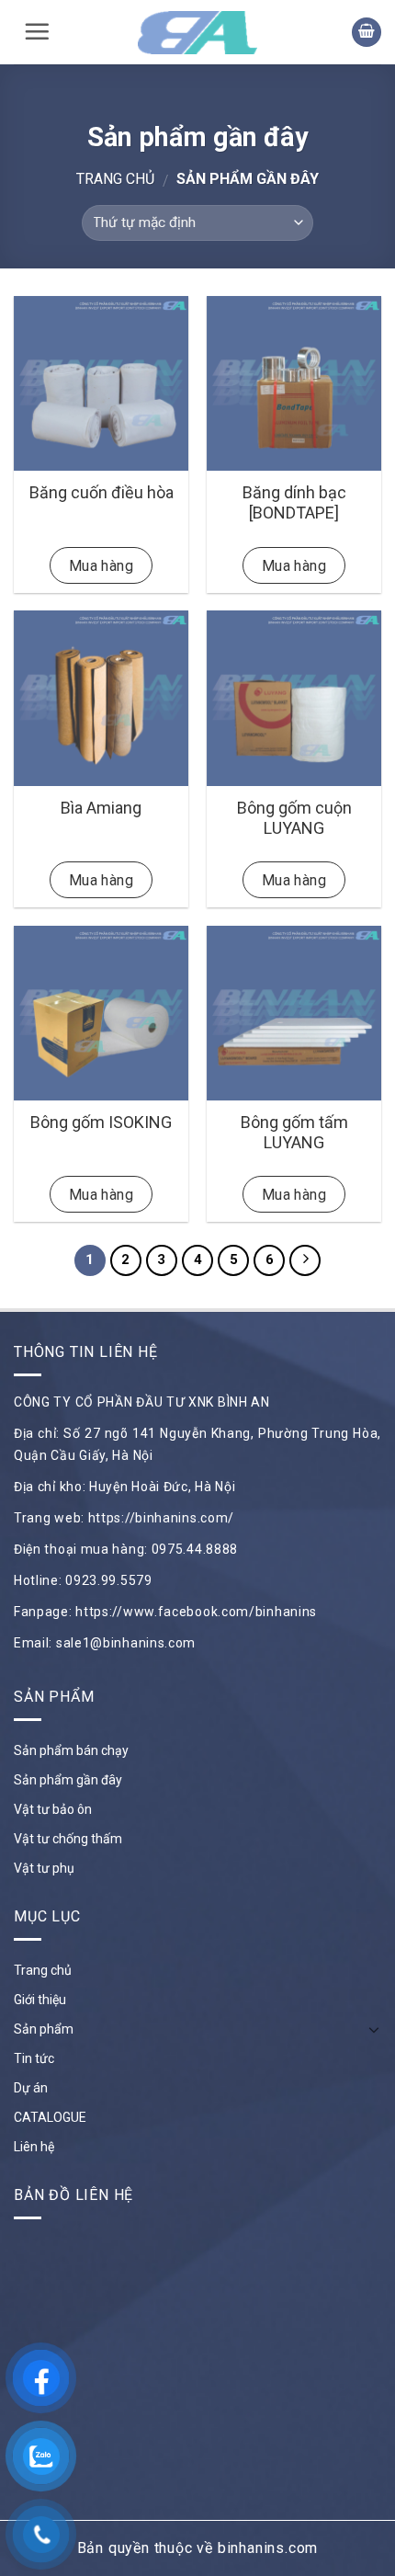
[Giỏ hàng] (367, 33)
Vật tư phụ (44, 1868)
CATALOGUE (50, 2117)
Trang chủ (115, 179)
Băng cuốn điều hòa (102, 492)
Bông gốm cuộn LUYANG (294, 818)
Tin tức (34, 2058)
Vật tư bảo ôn (53, 1809)
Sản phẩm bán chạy (71, 1750)
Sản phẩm (44, 2029)
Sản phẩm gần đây (68, 1780)
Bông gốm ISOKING (101, 1122)
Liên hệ (34, 2147)
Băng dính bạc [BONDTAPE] (294, 502)
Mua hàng (102, 566)
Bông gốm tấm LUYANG (294, 1132)
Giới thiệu (40, 2000)
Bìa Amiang (101, 808)
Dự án (31, 2088)
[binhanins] (197, 33)
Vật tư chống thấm (68, 1839)
